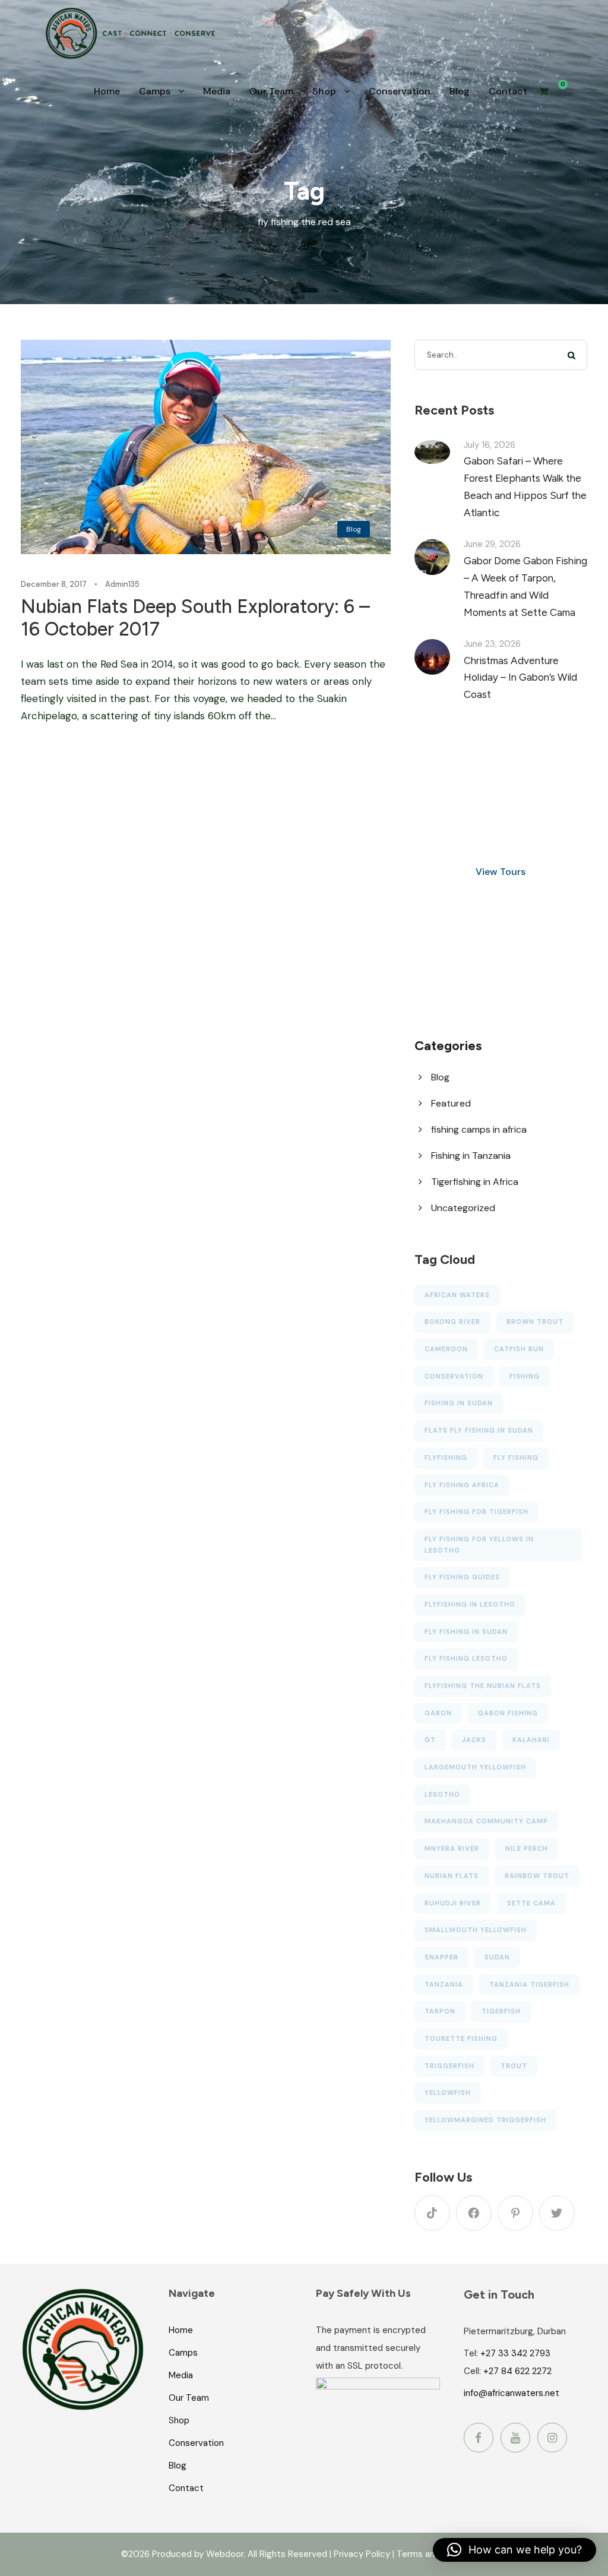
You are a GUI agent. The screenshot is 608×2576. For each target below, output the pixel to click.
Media (217, 91)
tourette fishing (461, 2038)
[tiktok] (432, 2213)
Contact (508, 91)
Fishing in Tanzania (471, 1156)
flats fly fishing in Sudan (479, 1430)
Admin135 (122, 584)
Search (572, 355)
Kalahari (531, 1740)
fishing (525, 1376)
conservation (454, 1376)
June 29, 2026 (492, 544)
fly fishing (516, 1458)
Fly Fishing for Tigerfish (476, 1512)
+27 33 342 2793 (515, 2353)
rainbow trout (537, 1876)
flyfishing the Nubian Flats (483, 1686)
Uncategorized (463, 1208)
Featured (451, 1103)
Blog (460, 91)
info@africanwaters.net (512, 2393)
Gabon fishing (508, 1713)
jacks (474, 1740)
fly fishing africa (462, 1485)
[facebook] (474, 2213)
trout (514, 2066)
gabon (438, 1713)
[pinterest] (515, 2213)
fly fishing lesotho (466, 1658)
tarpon (440, 2011)
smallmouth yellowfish (476, 1930)
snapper (441, 1957)
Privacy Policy (362, 2554)
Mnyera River (452, 1848)
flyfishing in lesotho (470, 1604)
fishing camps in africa (479, 1129)
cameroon (446, 1349)
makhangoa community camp (486, 1821)
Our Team (271, 91)
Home (107, 91)
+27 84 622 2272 (517, 2371)
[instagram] (552, 2438)
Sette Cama (531, 1903)
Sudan (497, 1957)
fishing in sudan (459, 1403)
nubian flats (452, 1876)
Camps (155, 91)
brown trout (535, 1322)
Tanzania (444, 1984)
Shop (324, 91)
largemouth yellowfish (475, 1767)
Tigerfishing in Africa (475, 1182)
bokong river (452, 1322)
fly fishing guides (462, 1577)
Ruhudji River (453, 1903)
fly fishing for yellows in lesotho (479, 1545)
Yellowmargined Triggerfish (485, 2120)
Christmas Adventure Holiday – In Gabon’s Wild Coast (520, 678)
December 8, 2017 (54, 584)
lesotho (442, 1794)
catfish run (519, 1349)
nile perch (527, 1848)
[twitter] (557, 2213)
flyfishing (446, 1458)
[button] (514, 2550)
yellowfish (448, 2093)
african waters (457, 1295)
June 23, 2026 (492, 644)
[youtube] (515, 2438)
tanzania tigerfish (529, 1984)
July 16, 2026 (490, 445)
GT (430, 1740)
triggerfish (449, 2066)
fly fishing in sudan (466, 1632)
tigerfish (501, 2011)
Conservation (400, 91)
